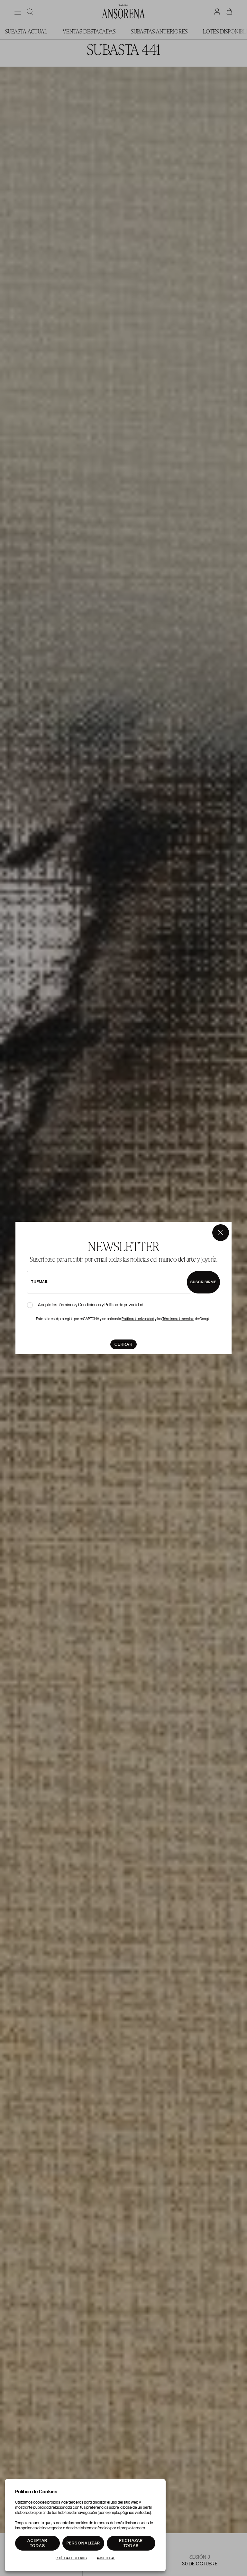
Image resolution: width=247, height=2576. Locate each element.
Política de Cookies (71, 2558)
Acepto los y (91, 1305)
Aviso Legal (106, 2558)
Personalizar (83, 2543)
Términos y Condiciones (79, 1305)
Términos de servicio (178, 1319)
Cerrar (123, 1344)
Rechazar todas (131, 2543)
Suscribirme (203, 1282)
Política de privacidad (124, 1305)
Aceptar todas (37, 2543)
